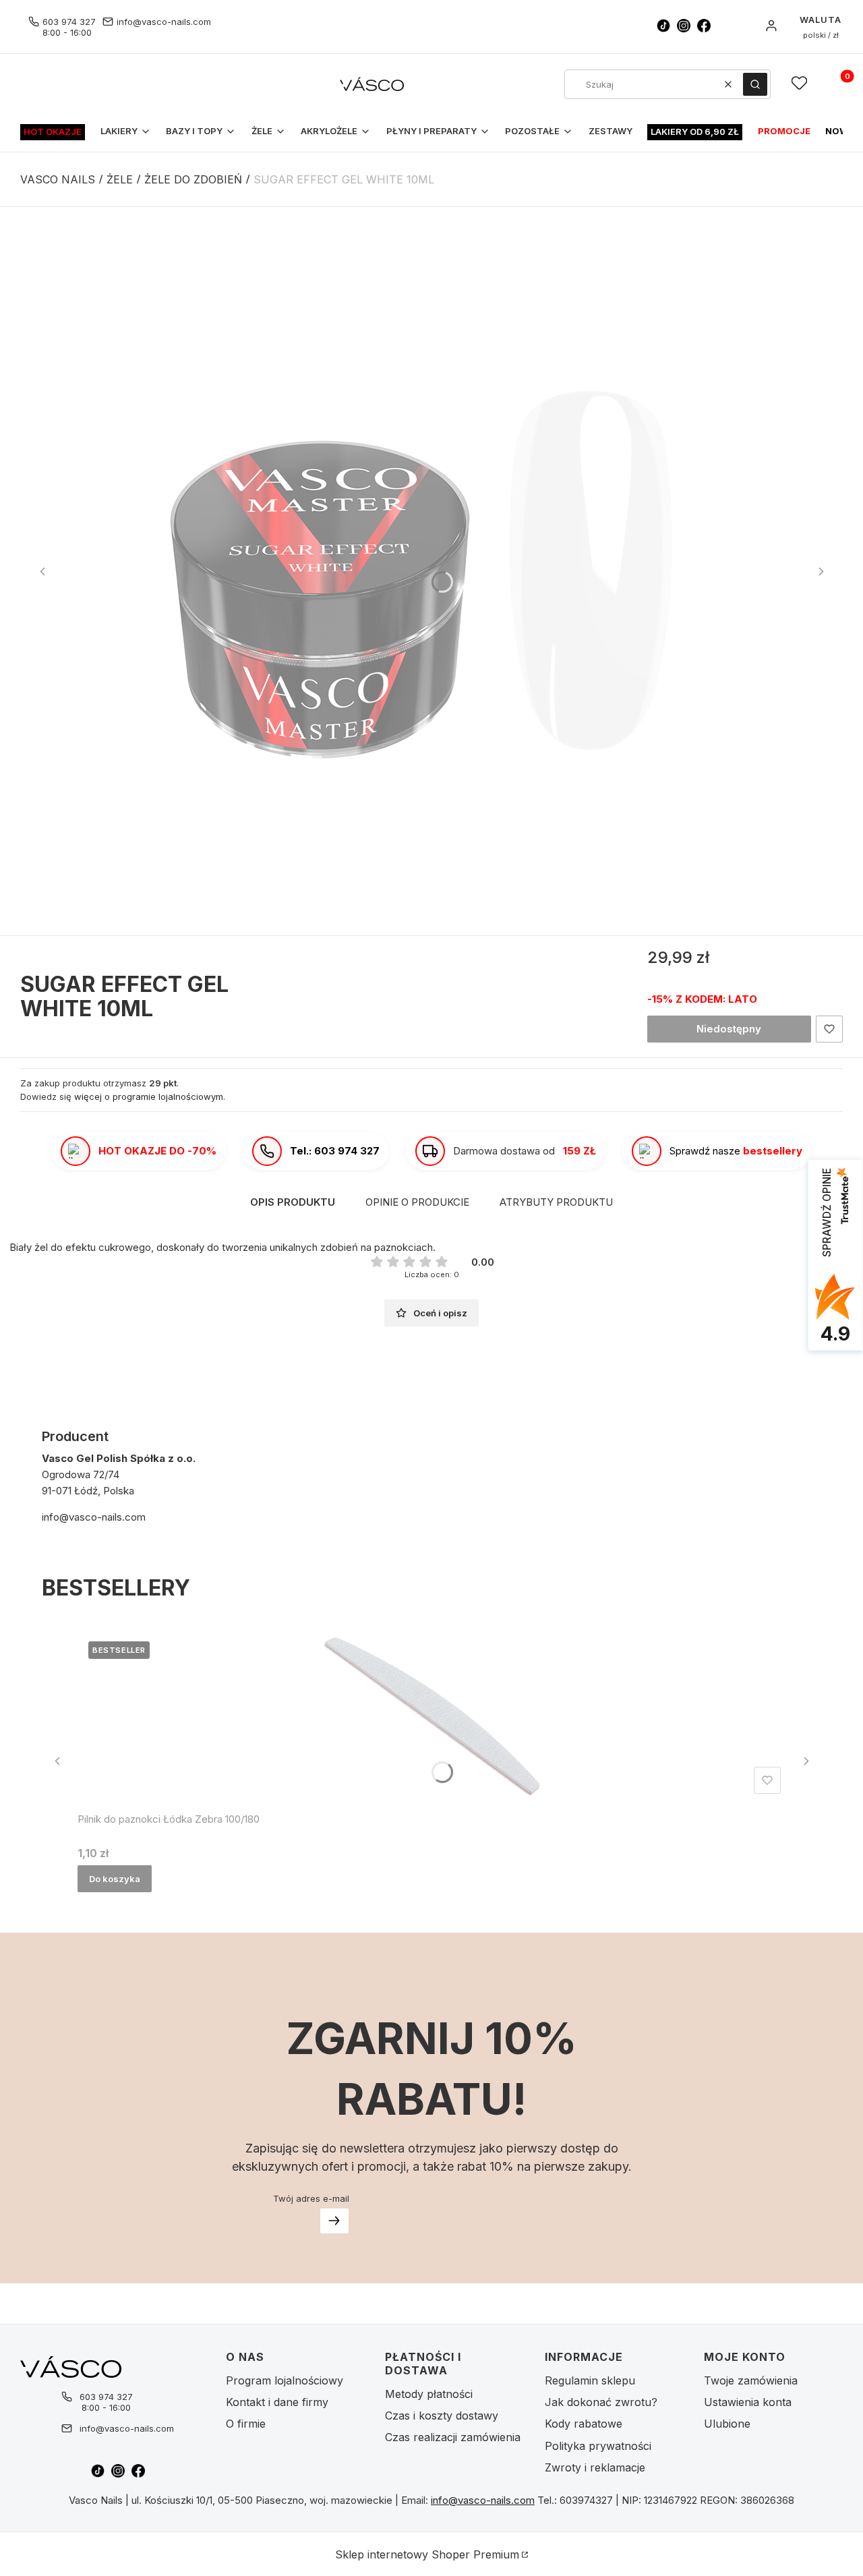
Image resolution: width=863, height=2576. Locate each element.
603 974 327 (69, 22)
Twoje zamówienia (751, 2380)
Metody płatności (429, 2394)
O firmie (246, 2424)
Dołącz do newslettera (334, 2221)
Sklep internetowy (427, 2554)
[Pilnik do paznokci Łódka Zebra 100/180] (432, 1715)
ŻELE (120, 179)
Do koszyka (115, 1879)
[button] (755, 84)
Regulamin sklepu (590, 2380)
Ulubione (727, 2424)
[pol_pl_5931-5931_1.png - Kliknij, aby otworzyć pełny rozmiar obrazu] (431, 571)
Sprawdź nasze (736, 1151)
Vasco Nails (58, 179)
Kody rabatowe (584, 2424)
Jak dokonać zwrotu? (601, 2402)
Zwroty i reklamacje (595, 2467)
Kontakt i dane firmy (277, 2402)
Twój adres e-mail (311, 2198)
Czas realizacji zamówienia (453, 2437)
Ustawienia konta (748, 2402)
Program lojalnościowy (285, 2380)
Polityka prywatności (598, 2446)
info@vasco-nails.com (164, 22)
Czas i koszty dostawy (442, 2416)
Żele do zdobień (193, 179)
